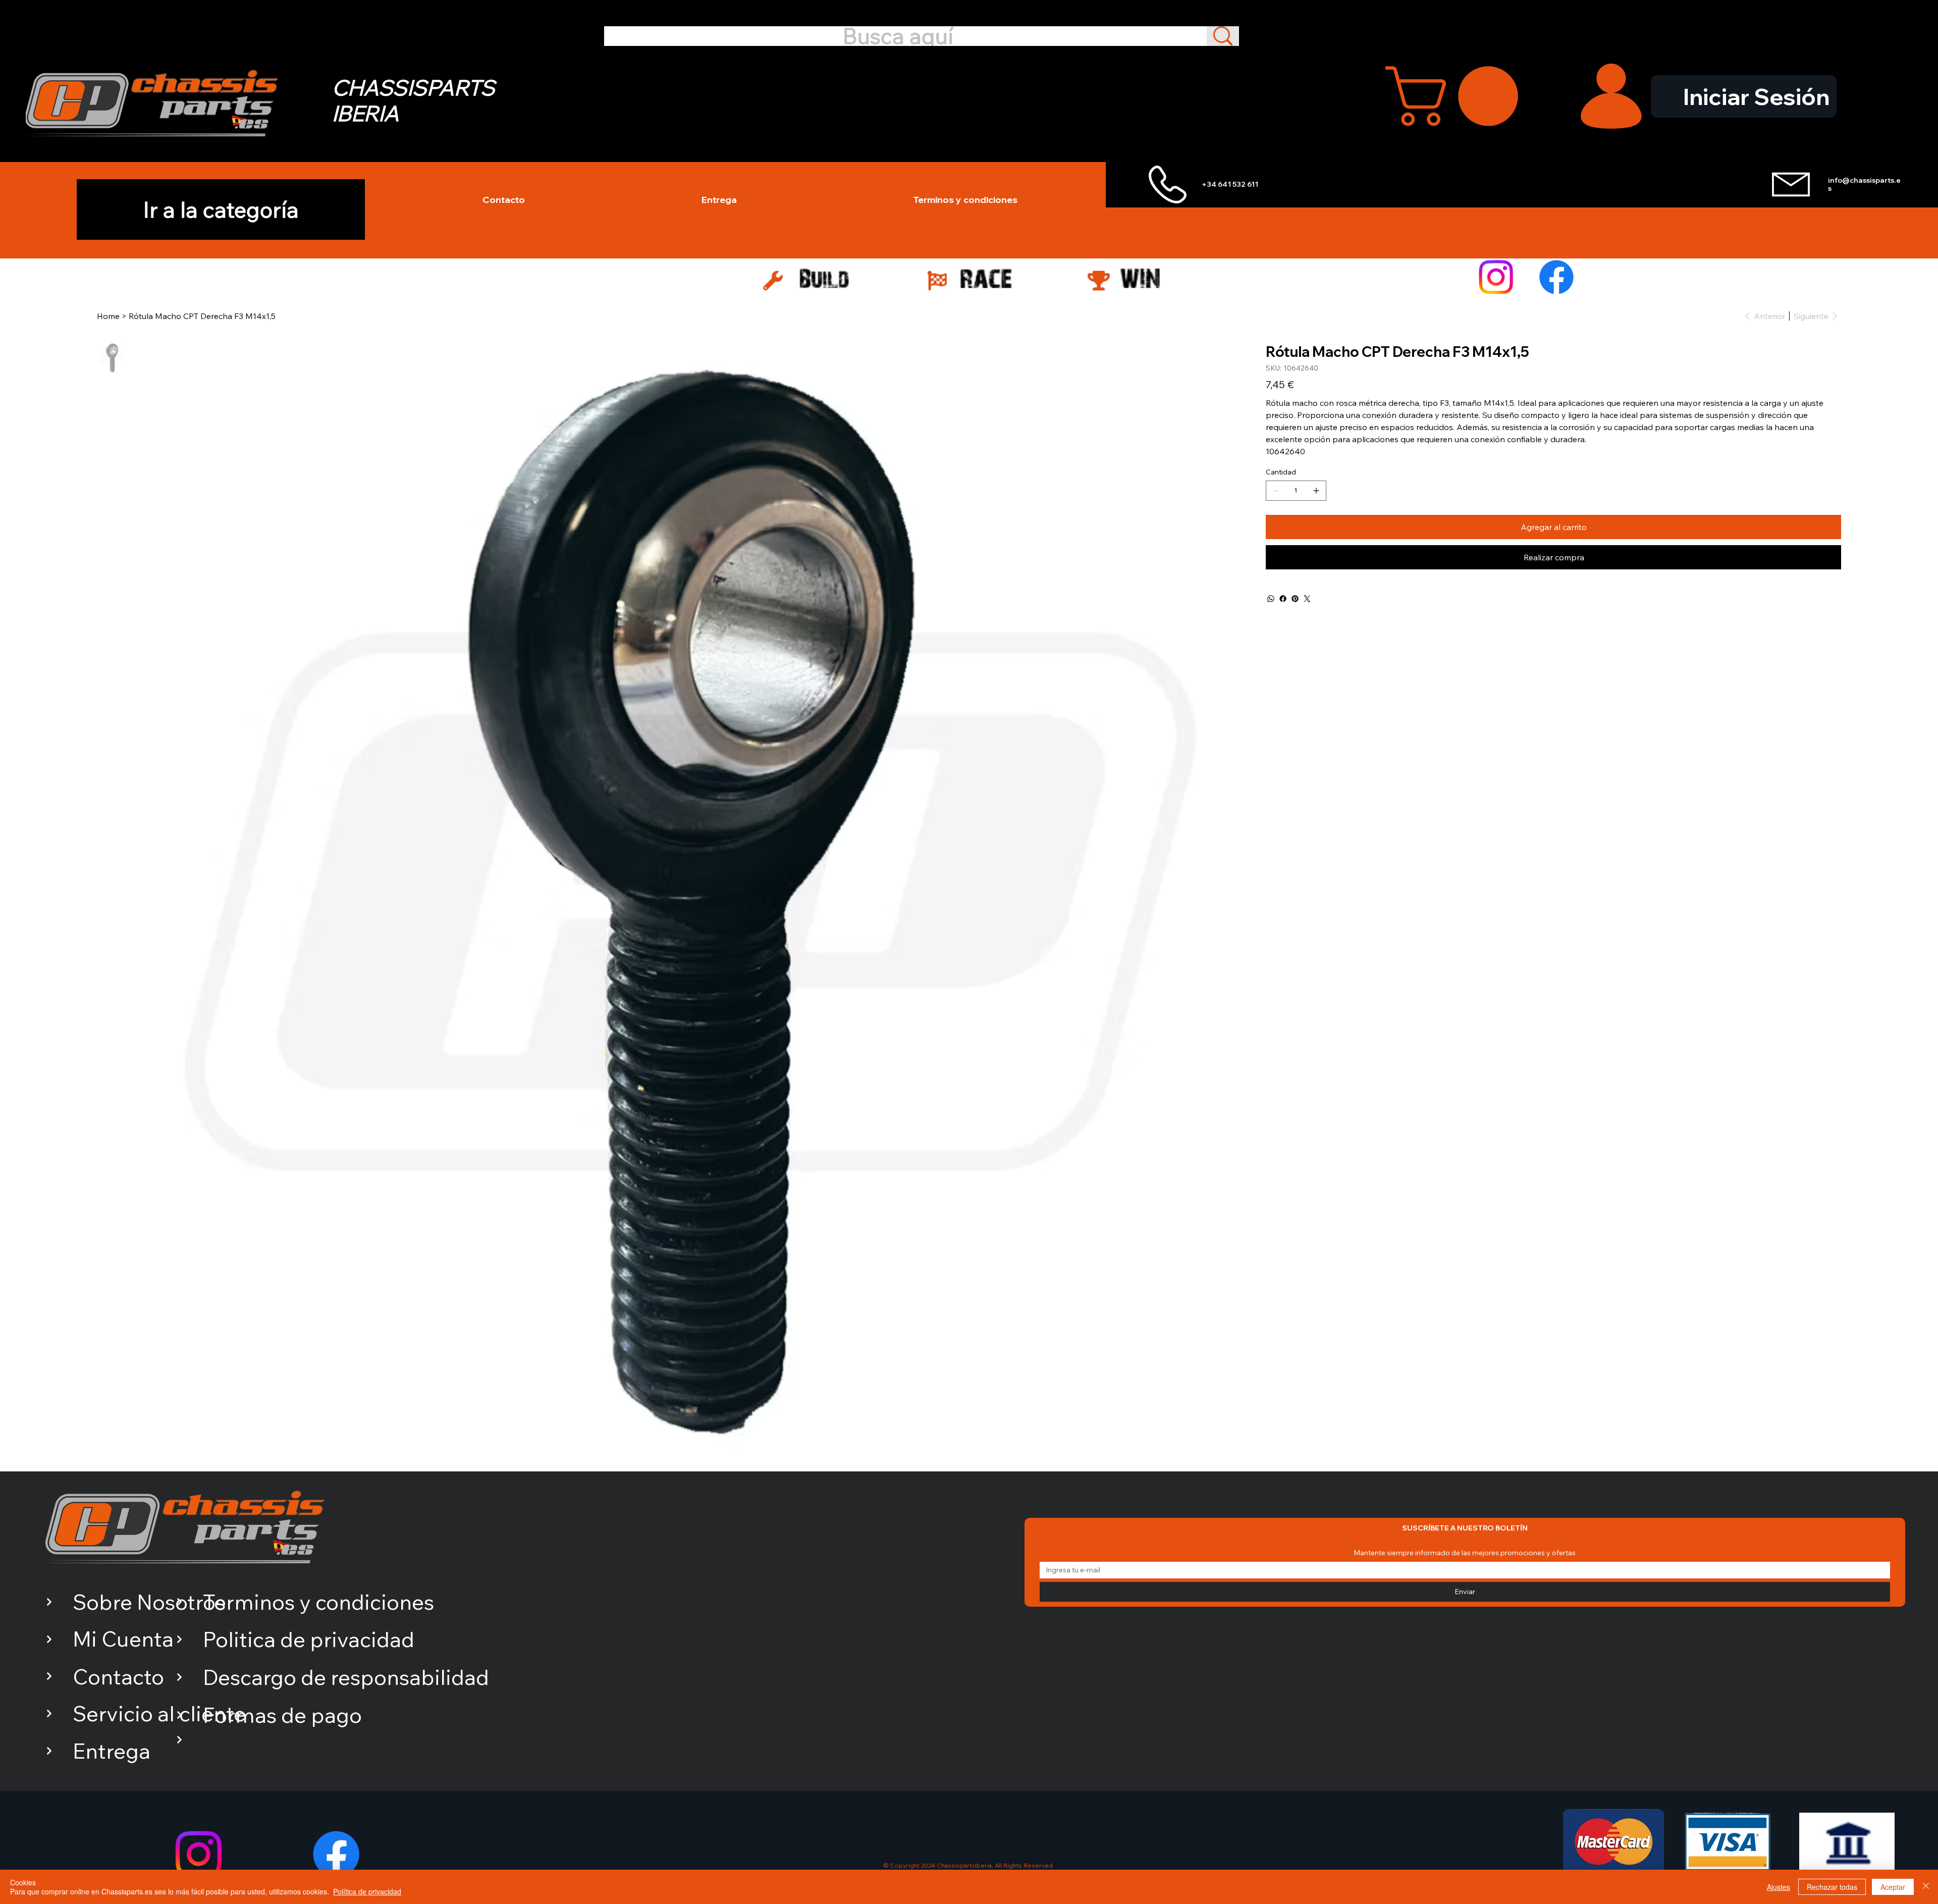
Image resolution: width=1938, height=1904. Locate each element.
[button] (1459, 96)
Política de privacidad (367, 1891)
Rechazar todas (1832, 1887)
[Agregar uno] (1316, 491)
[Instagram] (1496, 277)
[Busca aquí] (1223, 36)
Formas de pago (282, 1715)
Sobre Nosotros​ (149, 1602)
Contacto (118, 1677)
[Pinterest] (1295, 599)
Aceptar (1893, 1887)
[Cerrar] (1926, 1887)
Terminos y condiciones (318, 1602)
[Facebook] (1556, 277)
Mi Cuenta (123, 1639)
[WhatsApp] (1271, 599)
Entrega (112, 1751)
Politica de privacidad (309, 1639)
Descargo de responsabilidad (346, 1677)
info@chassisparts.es (1864, 184)
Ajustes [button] (1779, 1887)
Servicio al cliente (159, 1713)
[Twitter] (1307, 599)
